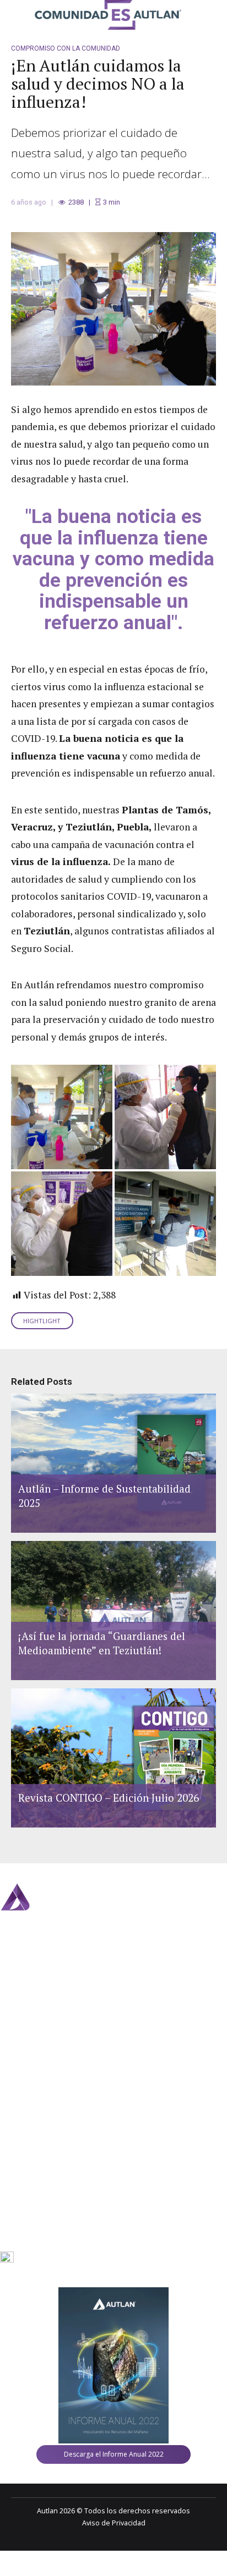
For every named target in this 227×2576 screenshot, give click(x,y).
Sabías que (18, 2068)
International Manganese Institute (66, 2173)
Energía (23, 1998)
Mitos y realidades (30, 2048)
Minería (23, 1972)
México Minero (35, 2160)
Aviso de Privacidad (114, 2523)
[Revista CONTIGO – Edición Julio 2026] (112, 1758)
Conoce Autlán (24, 2107)
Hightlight (42, 1321)
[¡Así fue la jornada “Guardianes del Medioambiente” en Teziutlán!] (112, 1611)
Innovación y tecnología (38, 2087)
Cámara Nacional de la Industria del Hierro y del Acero (98, 2197)
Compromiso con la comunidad (66, 48)
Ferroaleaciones (37, 1985)
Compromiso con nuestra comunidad (61, 2029)
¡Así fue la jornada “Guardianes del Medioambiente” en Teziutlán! (102, 1643)
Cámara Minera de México (53, 2185)
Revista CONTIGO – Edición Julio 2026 (109, 1798)
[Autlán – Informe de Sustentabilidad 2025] (112, 1463)
